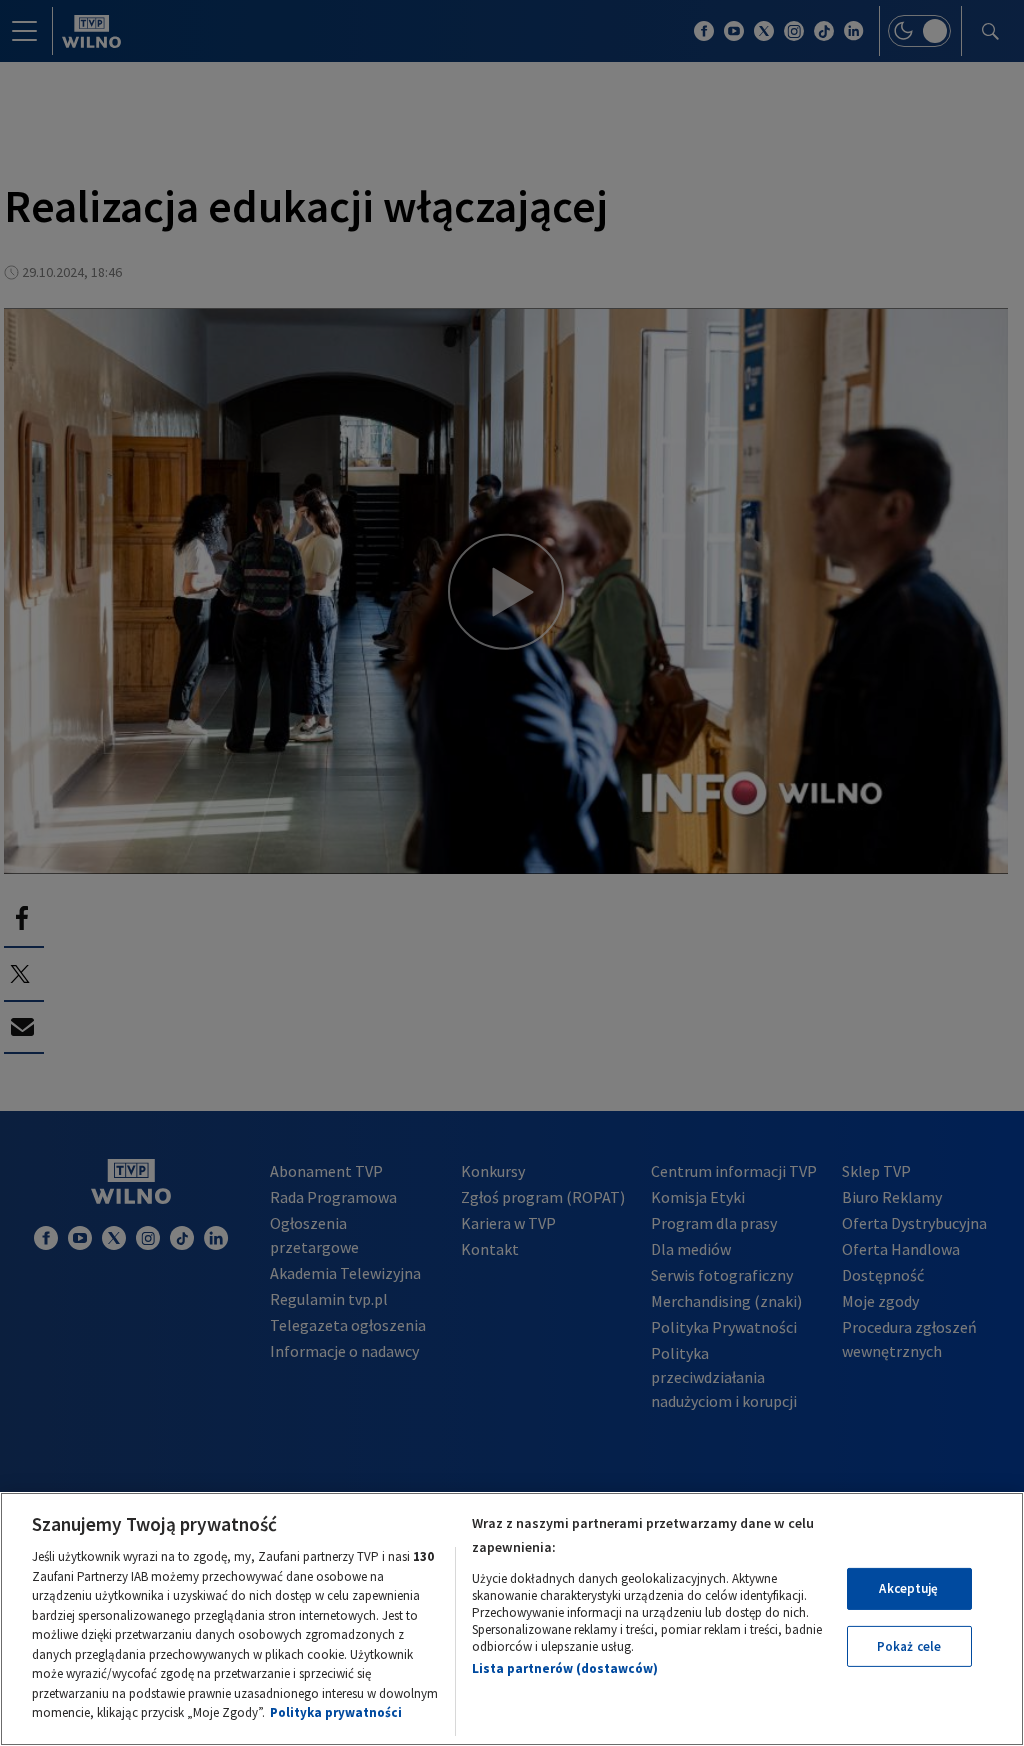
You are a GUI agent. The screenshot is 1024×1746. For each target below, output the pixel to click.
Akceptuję (908, 1588)
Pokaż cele (909, 1646)
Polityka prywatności (336, 1712)
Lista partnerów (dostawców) (565, 1668)
